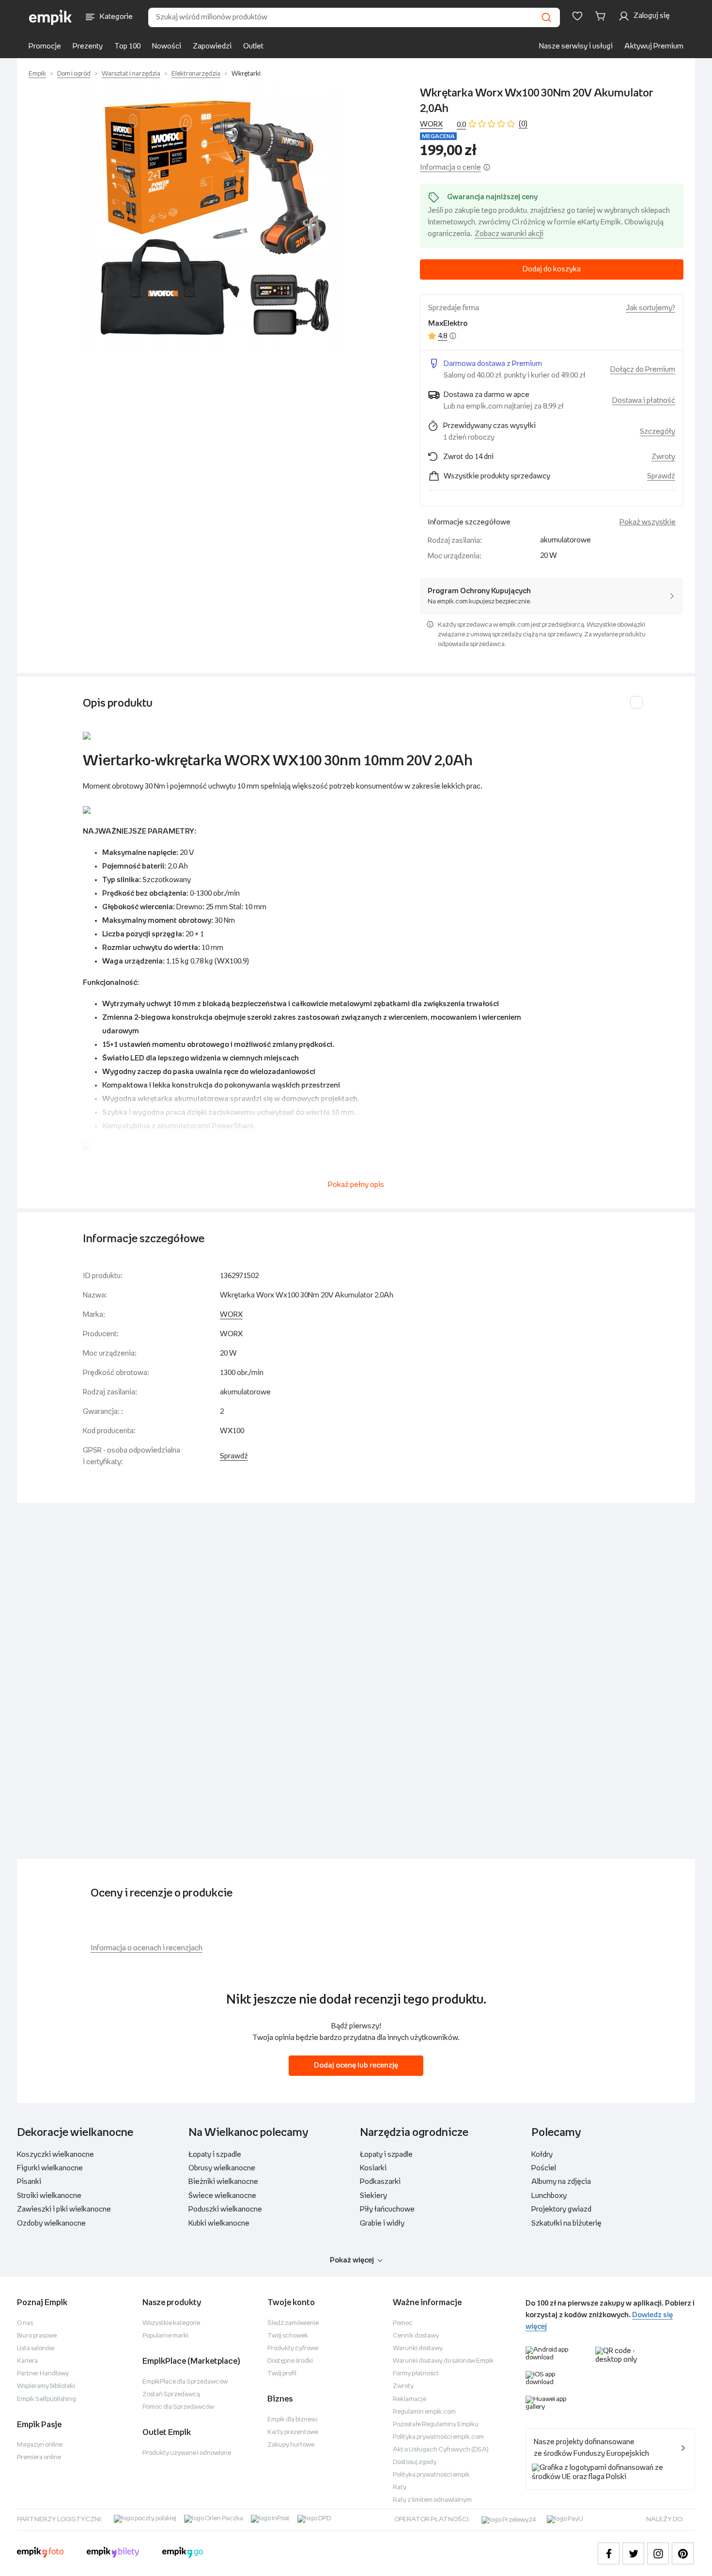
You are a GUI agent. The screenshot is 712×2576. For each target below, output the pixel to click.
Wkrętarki (246, 74)
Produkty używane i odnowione (187, 2453)
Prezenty (88, 46)
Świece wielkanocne (222, 2196)
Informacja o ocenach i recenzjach (147, 1948)
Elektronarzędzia (196, 74)
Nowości (167, 46)
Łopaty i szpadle (215, 2155)
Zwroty (403, 2386)
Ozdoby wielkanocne (51, 2223)
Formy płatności (416, 2374)
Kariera (27, 2361)
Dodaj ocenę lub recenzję (356, 2065)
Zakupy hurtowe (291, 2445)
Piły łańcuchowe (387, 2209)
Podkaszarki (380, 2182)
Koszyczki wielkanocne (55, 2155)
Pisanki (29, 2182)
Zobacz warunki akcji (509, 234)
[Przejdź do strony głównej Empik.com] (51, 17)
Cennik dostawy (416, 2336)
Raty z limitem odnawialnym (432, 2500)
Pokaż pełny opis (356, 1185)
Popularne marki (165, 2336)
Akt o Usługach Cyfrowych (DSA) (441, 2450)
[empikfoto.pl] (40, 2554)
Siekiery (373, 2196)
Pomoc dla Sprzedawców (178, 2407)
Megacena (438, 136)
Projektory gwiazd (561, 2209)
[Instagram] (658, 2553)
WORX (431, 124)
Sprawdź (661, 476)
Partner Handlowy (43, 2374)
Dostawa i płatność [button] (644, 401)
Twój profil (282, 2374)
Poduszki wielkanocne (225, 2209)
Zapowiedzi (212, 46)
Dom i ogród (74, 74)
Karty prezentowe (293, 2432)
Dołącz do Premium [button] (643, 370)
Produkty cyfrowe (293, 2348)
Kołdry (542, 2155)
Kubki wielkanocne (219, 2223)
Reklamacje (410, 2399)
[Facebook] (609, 2553)
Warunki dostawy (418, 2348)
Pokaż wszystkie (648, 522)
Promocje (45, 46)
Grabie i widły (382, 2223)
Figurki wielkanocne (50, 2168)
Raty (400, 2488)
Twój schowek (288, 2336)
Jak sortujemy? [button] (650, 308)
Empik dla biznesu (293, 2420)
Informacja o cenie (450, 167)
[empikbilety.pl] (113, 2554)
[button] (215, 218)
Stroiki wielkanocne (49, 2196)
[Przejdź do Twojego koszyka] (602, 16)
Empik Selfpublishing (46, 2399)
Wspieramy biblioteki (46, 2386)
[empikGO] (183, 2554)
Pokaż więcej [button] (352, 2260)
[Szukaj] (546, 17)
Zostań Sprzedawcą (171, 2394)
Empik (37, 74)
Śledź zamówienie (293, 2323)
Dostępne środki (290, 2361)
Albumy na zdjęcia (561, 2182)
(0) (523, 124)
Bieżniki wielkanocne (223, 2182)
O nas (25, 2323)
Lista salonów (36, 2348)
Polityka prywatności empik (431, 2475)
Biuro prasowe (37, 2336)
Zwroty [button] (663, 457)
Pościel (544, 2168)
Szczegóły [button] (658, 432)
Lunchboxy (549, 2196)
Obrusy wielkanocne (222, 2168)
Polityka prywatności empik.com (438, 2437)
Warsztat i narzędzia (131, 74)
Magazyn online (40, 2445)
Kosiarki (373, 2168)
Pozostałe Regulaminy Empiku (436, 2425)
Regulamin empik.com (424, 2412)
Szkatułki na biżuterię (566, 2223)
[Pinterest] (683, 2553)
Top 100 (127, 46)
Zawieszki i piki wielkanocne (64, 2209)
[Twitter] (633, 2553)
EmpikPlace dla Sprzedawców (185, 2382)
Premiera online (39, 2457)
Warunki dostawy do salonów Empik (443, 2361)
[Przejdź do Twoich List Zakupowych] (577, 16)
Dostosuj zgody (415, 2462)
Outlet (253, 46)
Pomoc (403, 2323)
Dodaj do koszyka (552, 269)
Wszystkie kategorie (171, 2323)
